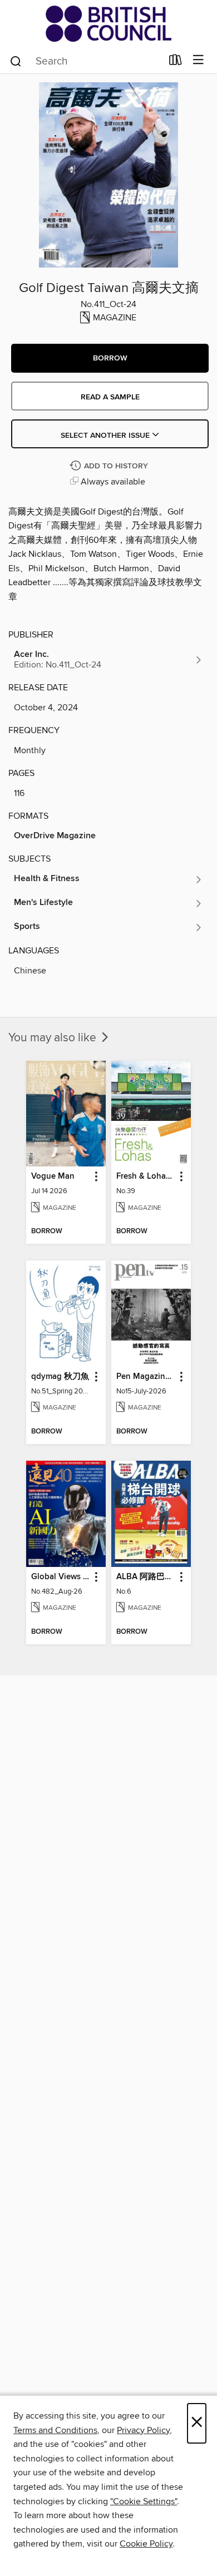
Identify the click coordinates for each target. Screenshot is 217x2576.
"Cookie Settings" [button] (144, 2501)
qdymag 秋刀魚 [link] (60, 1377)
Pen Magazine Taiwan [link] (146, 1377)
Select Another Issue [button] (106, 436)
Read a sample (110, 397)
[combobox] (85, 61)
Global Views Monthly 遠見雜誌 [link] (61, 1577)
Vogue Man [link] (53, 1176)
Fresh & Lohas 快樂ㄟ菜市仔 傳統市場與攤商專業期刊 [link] (146, 1176)
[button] (110, 358)
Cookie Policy (146, 2544)
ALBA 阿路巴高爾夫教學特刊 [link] (146, 1577)
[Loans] (176, 62)
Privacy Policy (143, 2430)
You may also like (54, 1038)
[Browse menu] (198, 60)
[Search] (16, 61)
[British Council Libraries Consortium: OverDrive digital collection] (108, 24)
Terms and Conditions (55, 2430)
